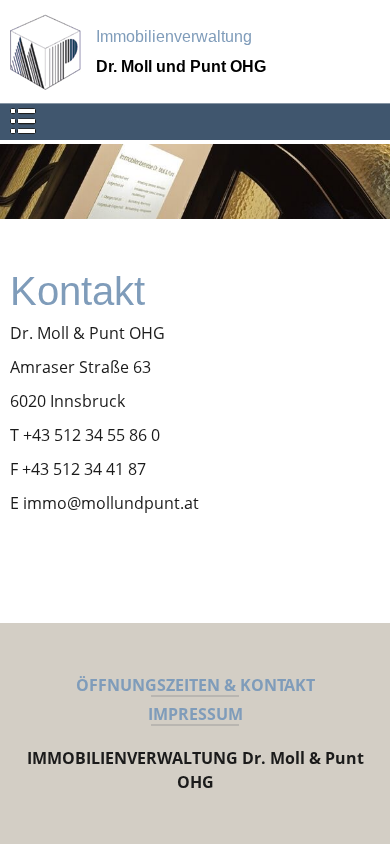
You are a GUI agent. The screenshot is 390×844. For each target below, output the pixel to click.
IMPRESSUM (195, 714)
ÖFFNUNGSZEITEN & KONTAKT (195, 685)
